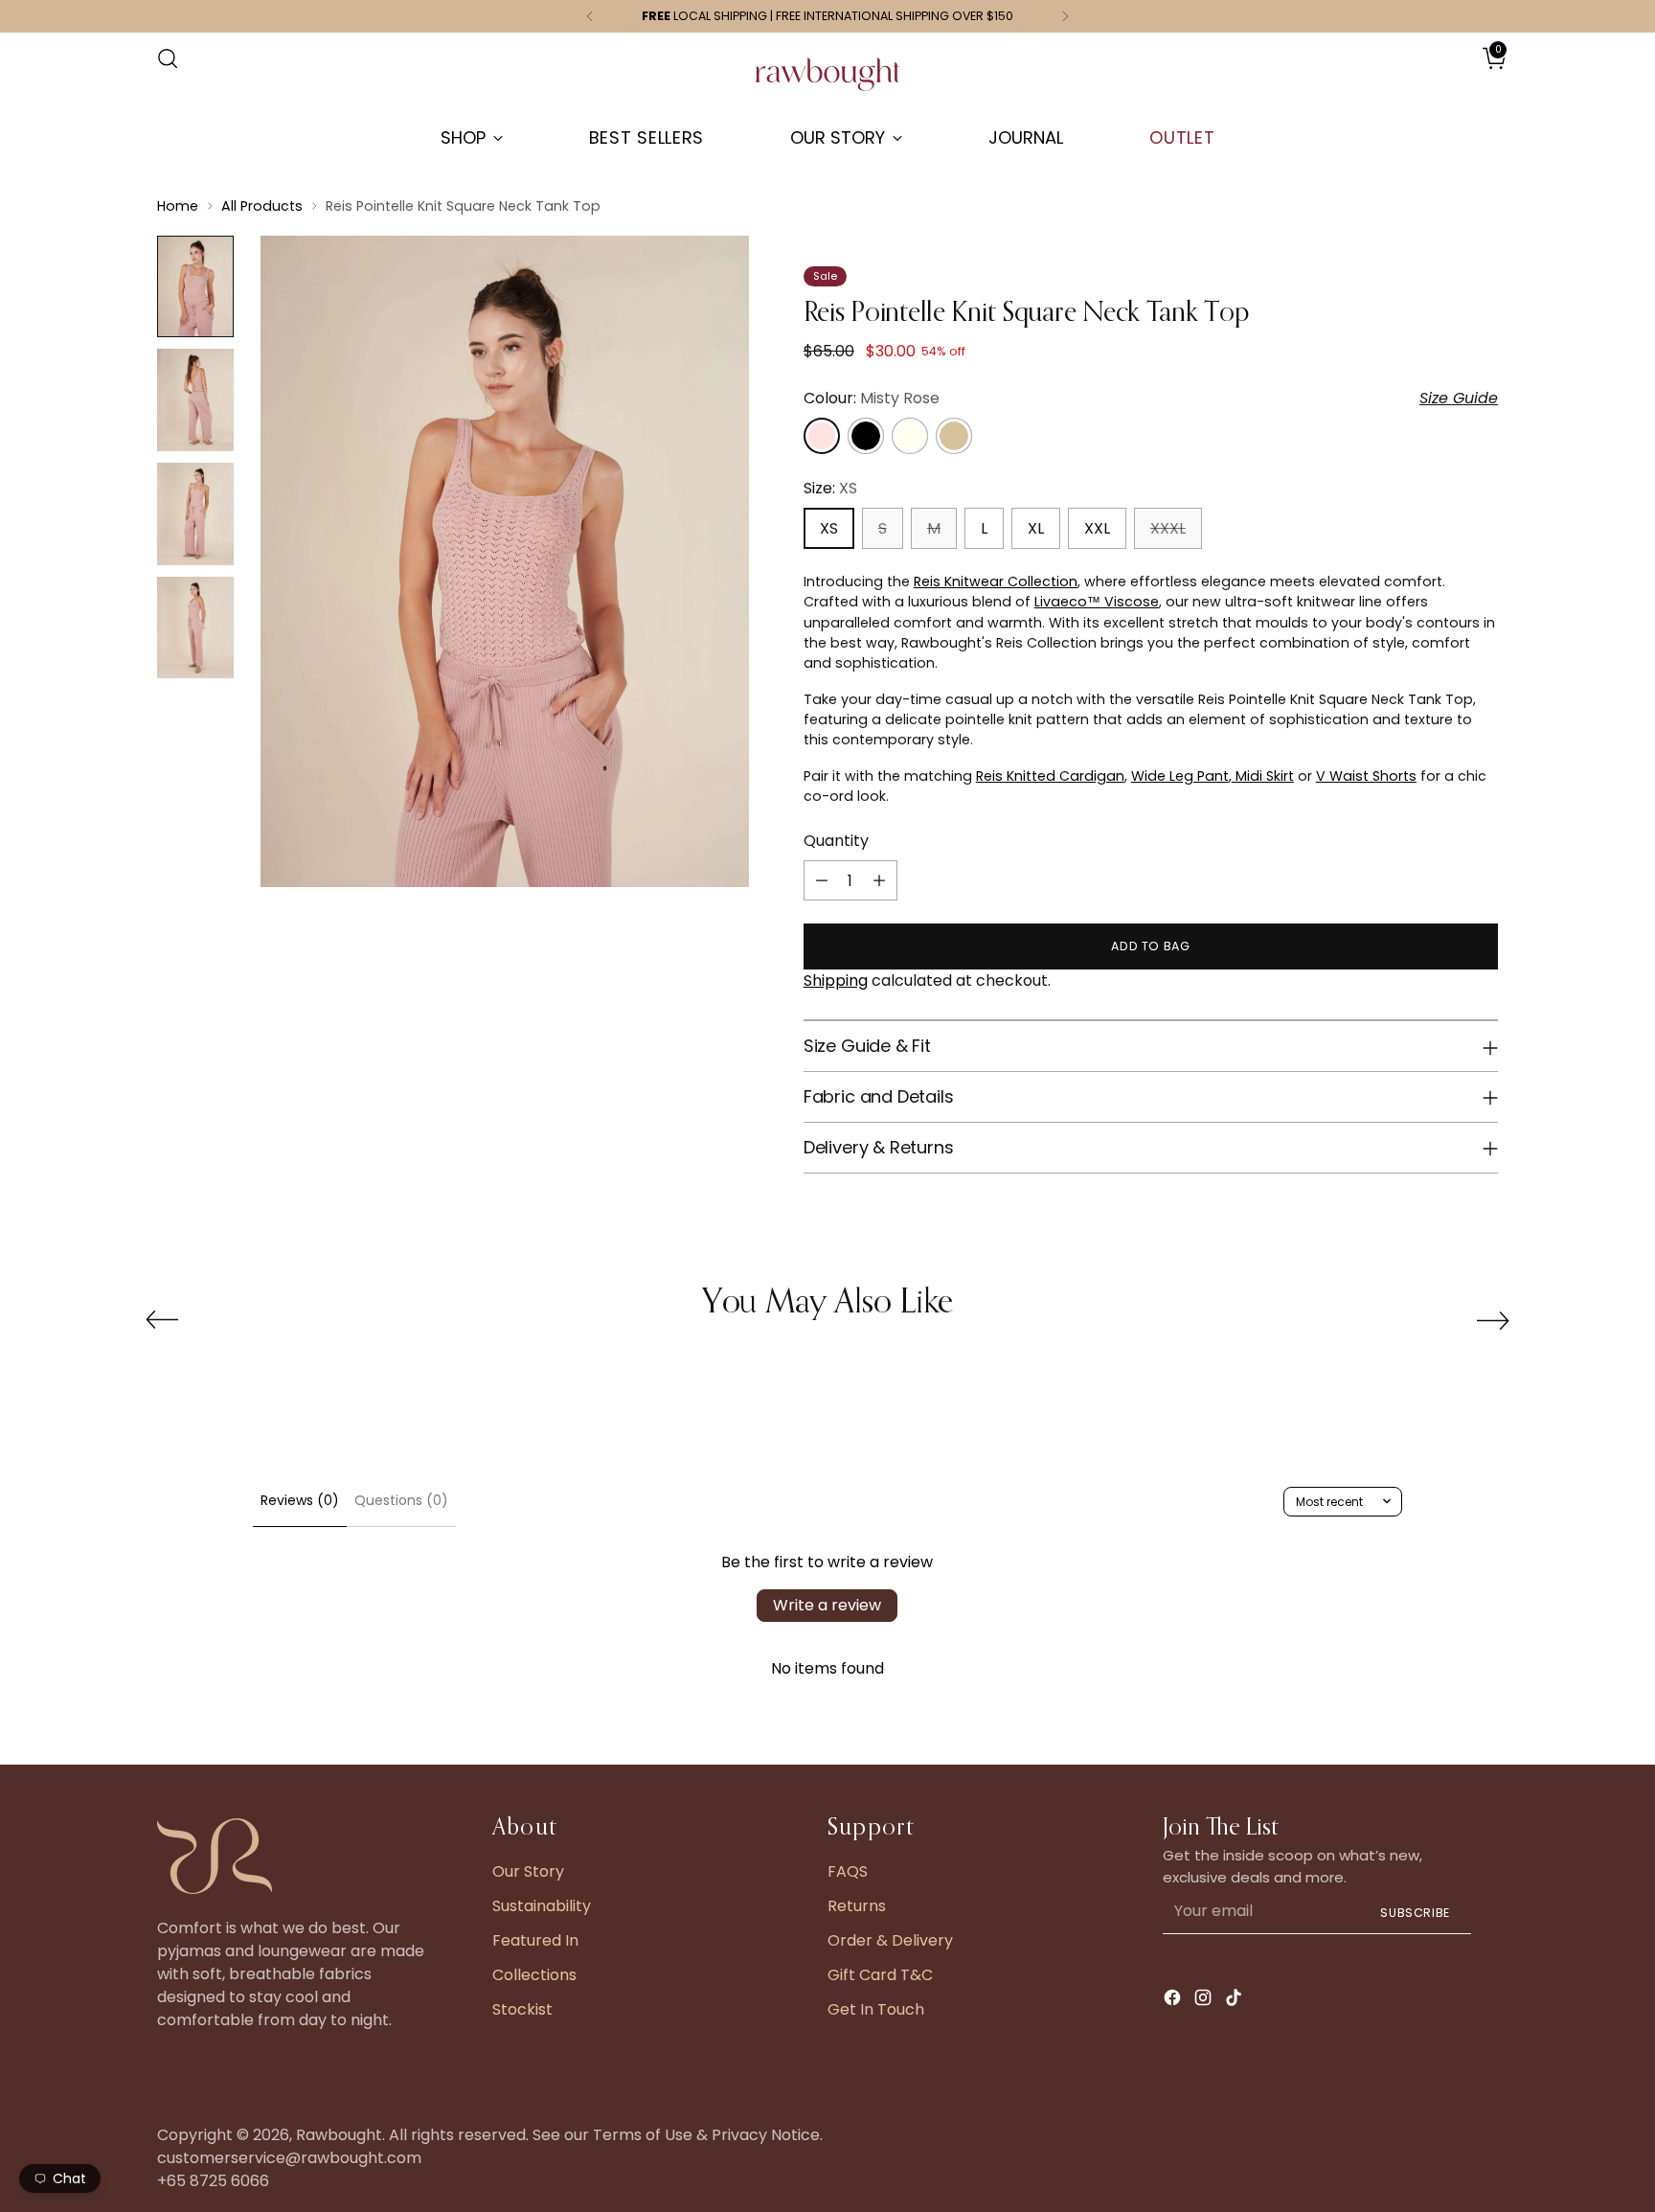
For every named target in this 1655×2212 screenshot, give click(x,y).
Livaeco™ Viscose (1097, 602)
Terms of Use (643, 2135)
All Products (262, 206)
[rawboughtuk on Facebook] (1174, 2001)
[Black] (866, 436)
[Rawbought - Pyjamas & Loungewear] (827, 84)
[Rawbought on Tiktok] (1236, 2001)
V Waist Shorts (1366, 776)
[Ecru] (910, 436)
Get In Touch (876, 2009)
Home (178, 206)
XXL (1097, 528)
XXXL (1168, 528)
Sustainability (542, 1906)
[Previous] (590, 16)
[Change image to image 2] (195, 400)
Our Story (528, 1871)
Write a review (827, 1605)
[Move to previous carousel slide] (162, 1320)
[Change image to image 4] (195, 628)
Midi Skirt (1263, 776)
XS (829, 528)
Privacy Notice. (767, 2135)
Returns (857, 1906)
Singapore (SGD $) (1441, 78)
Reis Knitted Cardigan (1050, 776)
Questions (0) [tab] (401, 1500)
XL (1036, 528)
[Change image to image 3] (195, 514)
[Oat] (954, 436)
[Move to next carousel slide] (1493, 1320)
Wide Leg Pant (1180, 776)
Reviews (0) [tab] (300, 1500)
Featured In (535, 1940)
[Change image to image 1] (195, 287)
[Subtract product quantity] (822, 880)
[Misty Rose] (822, 436)
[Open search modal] (168, 58)
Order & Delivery (890, 1940)
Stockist (522, 2009)
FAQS (848, 1871)
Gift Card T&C (880, 1975)
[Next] (1065, 16)
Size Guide (1459, 398)
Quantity (836, 841)
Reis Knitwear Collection (996, 582)
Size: (830, 488)
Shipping (836, 981)
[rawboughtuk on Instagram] (1205, 2001)
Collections (534, 1975)
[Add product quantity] (879, 880)
